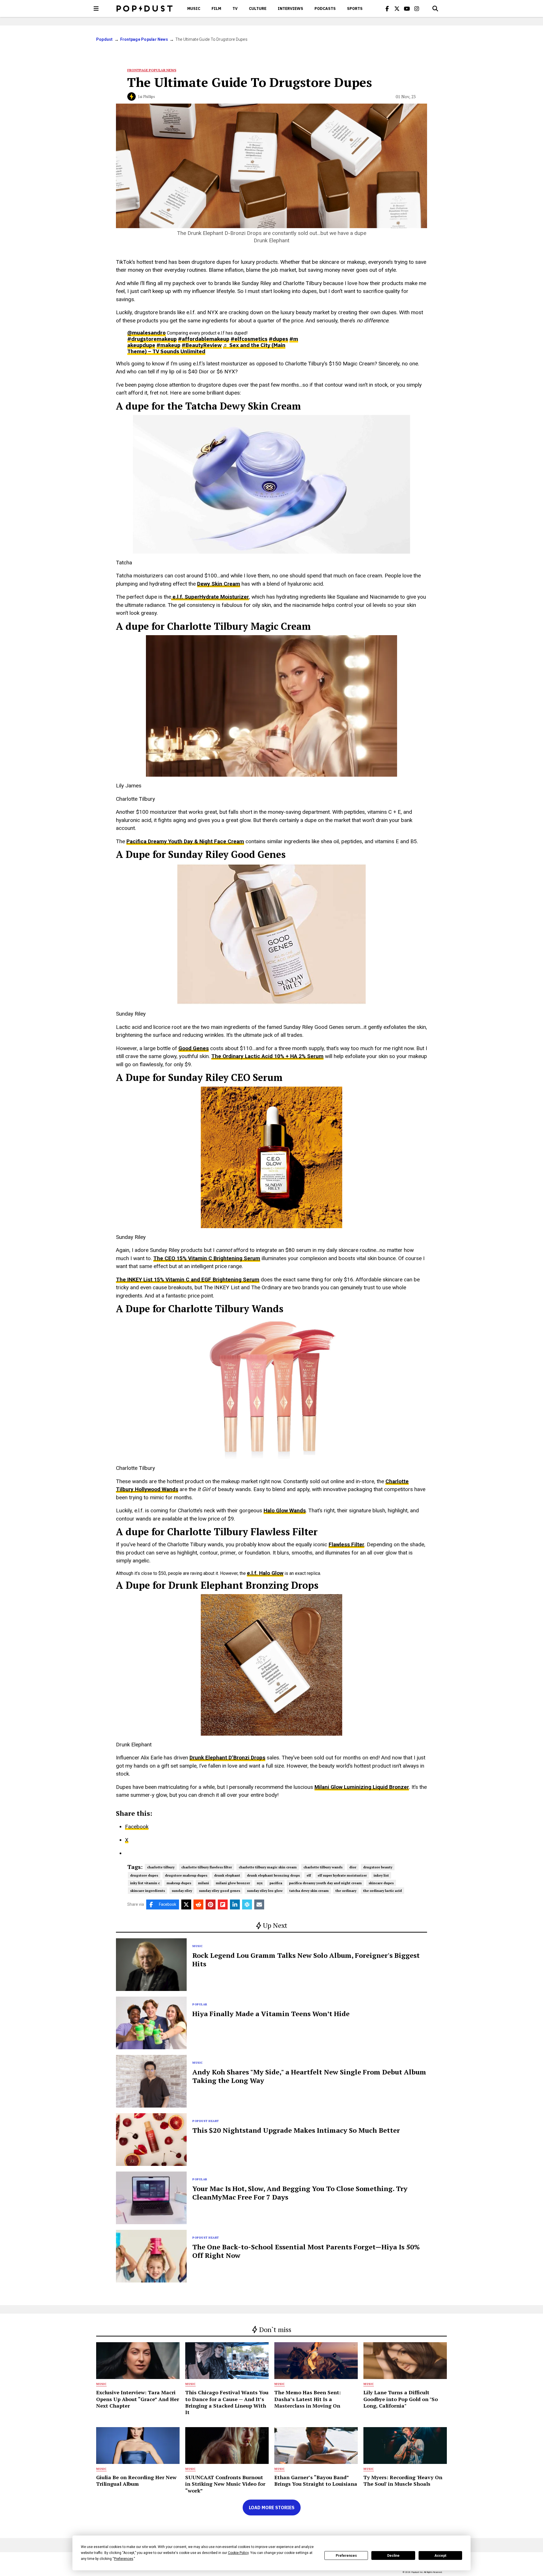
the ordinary (346, 1891)
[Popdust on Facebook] (387, 8)
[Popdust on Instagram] (417, 8)
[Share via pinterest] (211, 1904)
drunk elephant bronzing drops (273, 1875)
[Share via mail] (259, 1904)
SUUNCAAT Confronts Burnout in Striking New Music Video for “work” (225, 2484)
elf (309, 1875)
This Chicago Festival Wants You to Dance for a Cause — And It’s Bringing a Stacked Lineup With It (227, 2402)
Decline (393, 2556)
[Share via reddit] (198, 1904)
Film (216, 8)
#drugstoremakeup (152, 339)
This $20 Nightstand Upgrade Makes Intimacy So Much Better (296, 2130)
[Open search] (435, 8)
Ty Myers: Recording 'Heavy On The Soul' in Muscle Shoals (403, 2480)
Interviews (290, 8)
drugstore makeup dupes (186, 1875)
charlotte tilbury (161, 1867)
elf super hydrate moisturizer (342, 1875)
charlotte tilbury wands (323, 1867)
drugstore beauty (378, 1867)
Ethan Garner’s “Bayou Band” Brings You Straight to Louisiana (316, 2480)
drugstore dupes (144, 1875)
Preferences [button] (124, 2559)
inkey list (381, 1875)
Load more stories (272, 2508)
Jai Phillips (146, 97)
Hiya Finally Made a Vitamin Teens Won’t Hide (271, 2014)
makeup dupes (179, 1883)
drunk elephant (227, 1875)
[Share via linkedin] (235, 1904)
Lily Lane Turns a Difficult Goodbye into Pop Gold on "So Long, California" (401, 2399)
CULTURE (258, 8)
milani (203, 1883)
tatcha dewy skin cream (309, 1891)
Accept (440, 2556)
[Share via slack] (247, 1904)
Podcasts (325, 8)
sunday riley (182, 1891)
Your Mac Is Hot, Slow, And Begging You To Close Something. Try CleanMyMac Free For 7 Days (300, 2193)
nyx (260, 1883)
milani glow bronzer (233, 1883)
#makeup (168, 345)
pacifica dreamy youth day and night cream (325, 1883)
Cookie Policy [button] (238, 2553)
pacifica (276, 1883)
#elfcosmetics (249, 339)
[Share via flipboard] (223, 1904)
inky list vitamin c (145, 1883)
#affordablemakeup (204, 339)
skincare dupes (381, 1883)
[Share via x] (186, 1904)
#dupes (278, 339)
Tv (235, 8)
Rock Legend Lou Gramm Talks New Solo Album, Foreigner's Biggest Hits (306, 1960)
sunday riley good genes (219, 1891)
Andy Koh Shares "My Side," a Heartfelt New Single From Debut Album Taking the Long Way (309, 2076)
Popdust (104, 39)
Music (194, 8)
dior (353, 1867)
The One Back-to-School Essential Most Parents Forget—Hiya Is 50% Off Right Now (306, 2251)
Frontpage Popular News (144, 39)
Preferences (346, 2556)
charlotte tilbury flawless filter (207, 1867)
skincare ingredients (147, 1891)
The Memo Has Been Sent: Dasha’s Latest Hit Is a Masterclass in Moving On (308, 2399)
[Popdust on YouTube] (407, 8)
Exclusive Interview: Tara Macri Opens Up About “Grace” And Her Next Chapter (138, 2399)
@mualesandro (146, 333)
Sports (355, 8)
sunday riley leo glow (265, 1891)
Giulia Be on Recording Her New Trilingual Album (136, 2480)
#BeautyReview (202, 345)
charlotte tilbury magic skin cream (268, 1867)
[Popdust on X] (397, 8)
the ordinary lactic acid (383, 1891)
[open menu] (96, 8)
